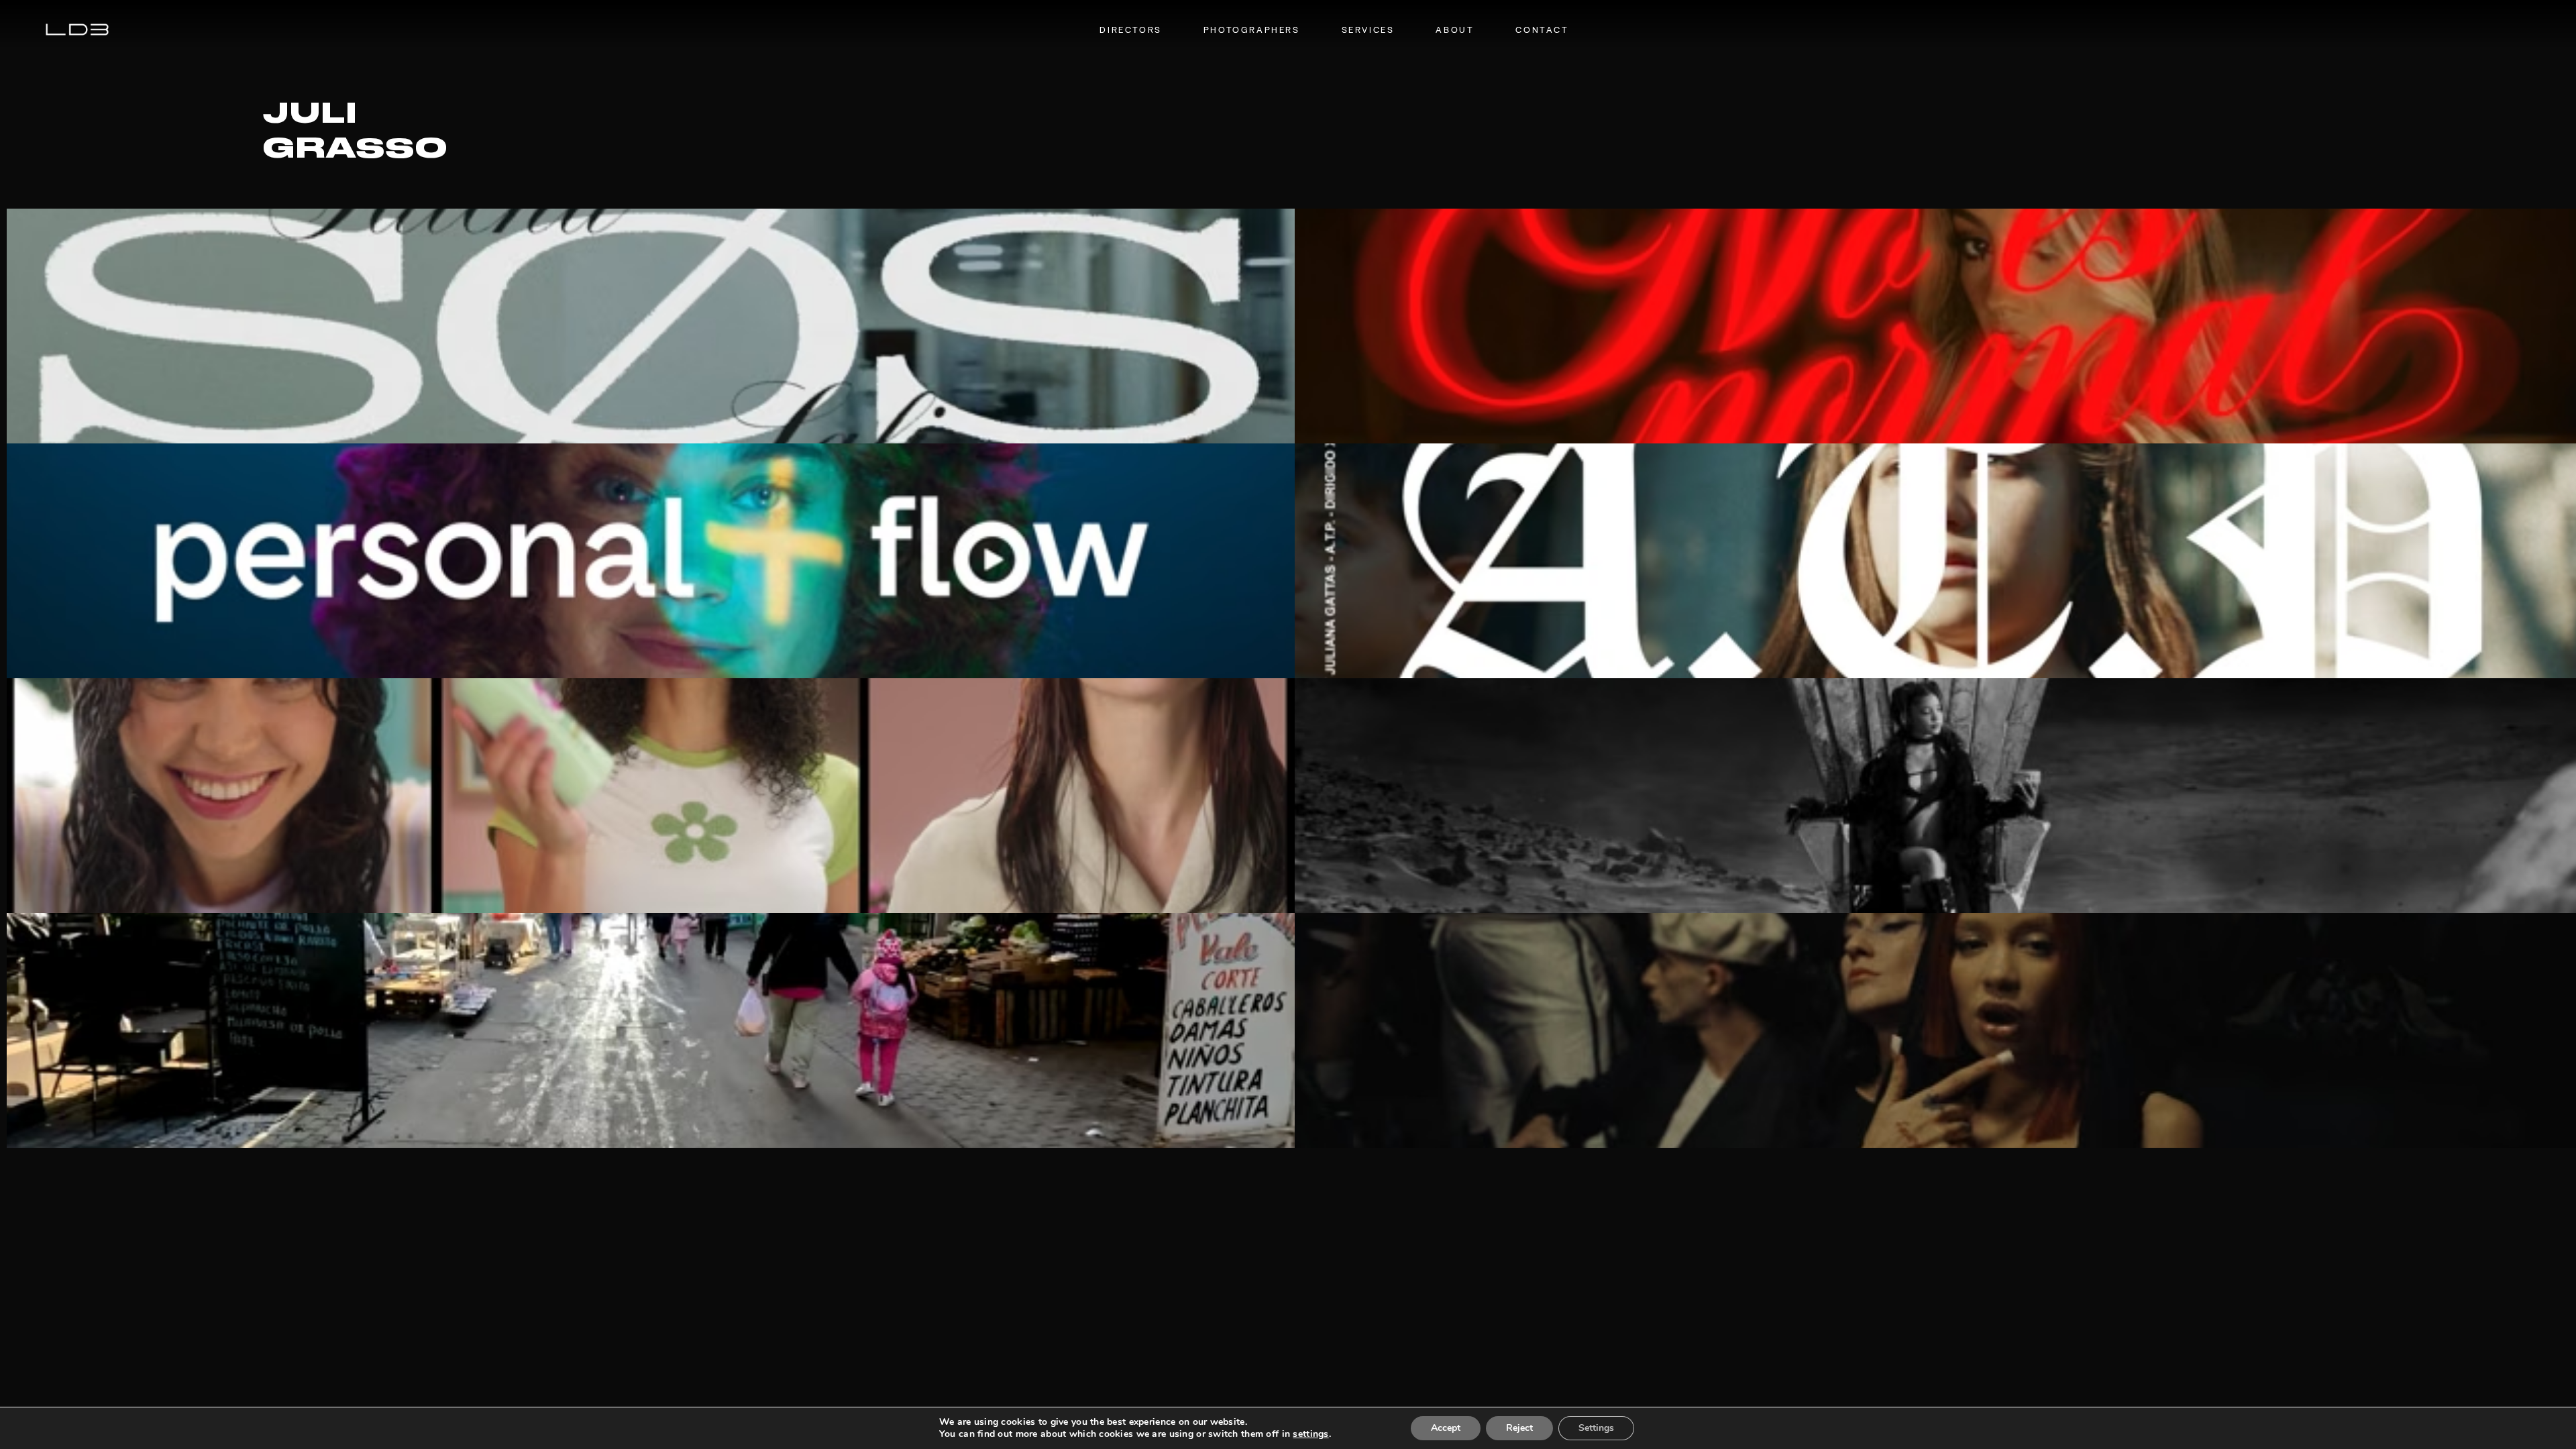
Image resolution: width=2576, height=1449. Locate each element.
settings (1310, 1434)
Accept (1446, 1428)
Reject (1519, 1428)
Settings (1596, 1428)
